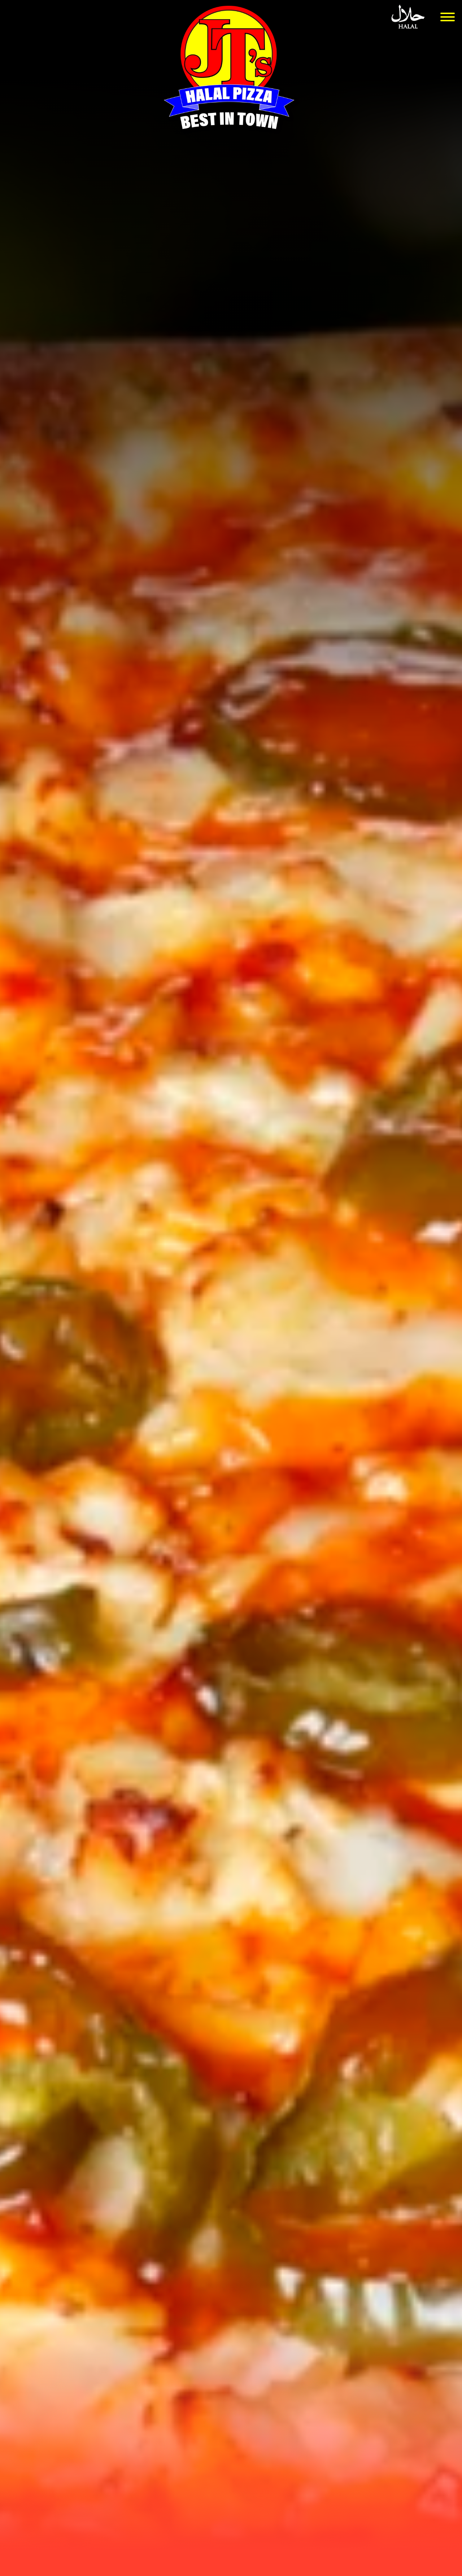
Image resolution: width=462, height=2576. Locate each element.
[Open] (448, 17)
